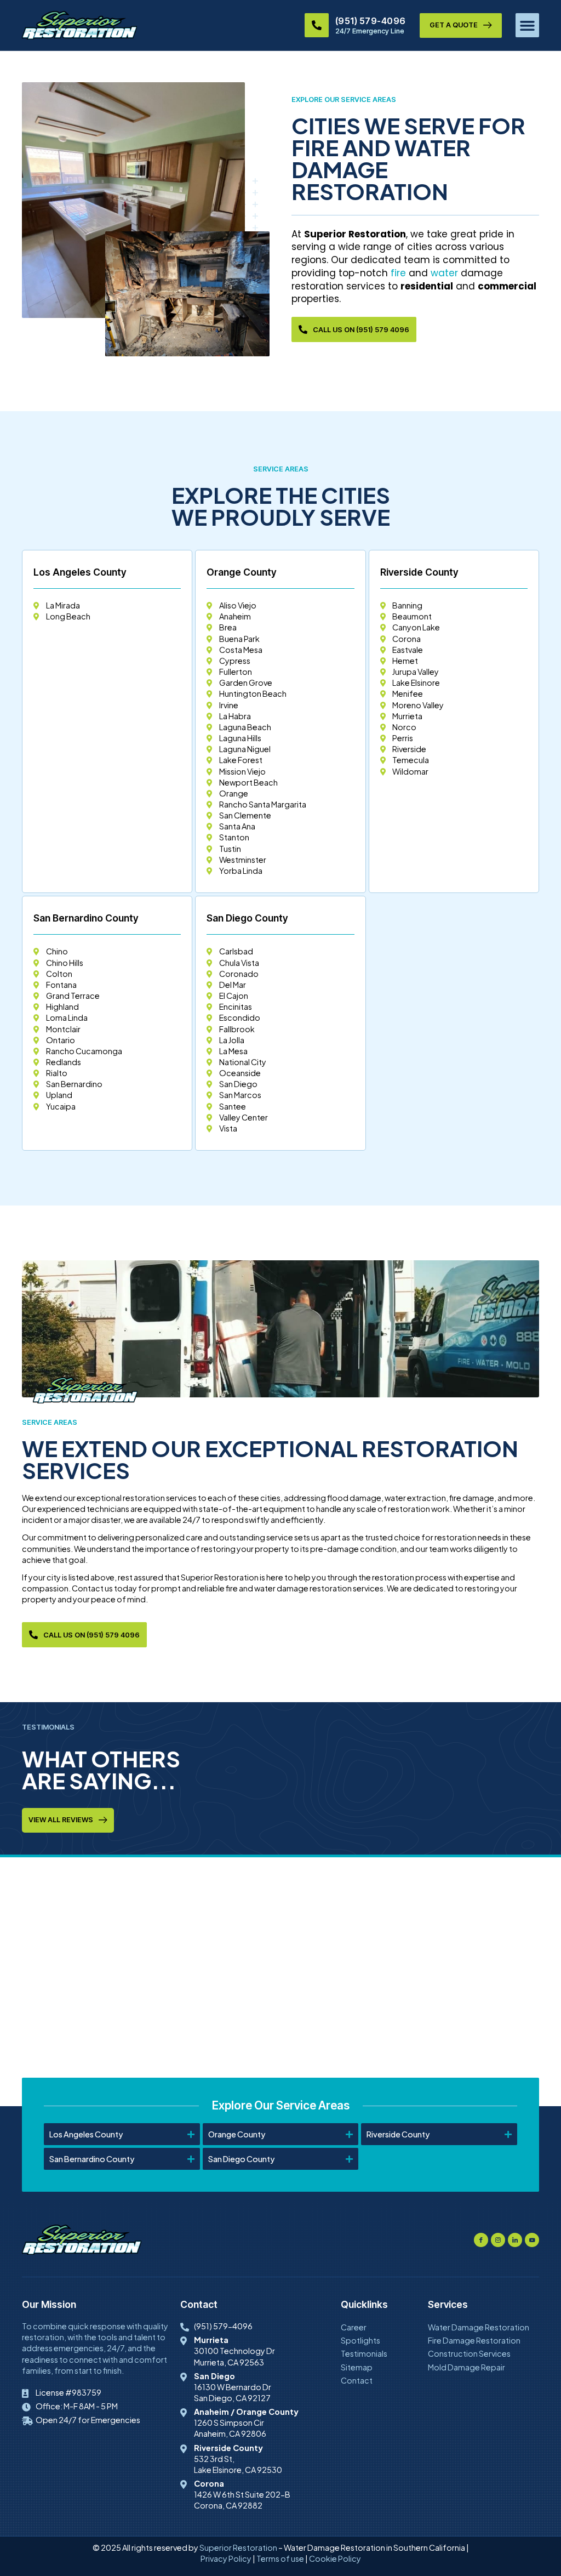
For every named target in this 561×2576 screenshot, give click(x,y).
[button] (528, 25)
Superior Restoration (238, 2547)
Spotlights (360, 2340)
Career (354, 2327)
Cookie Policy (335, 2558)
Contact (357, 2380)
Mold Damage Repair (466, 2367)
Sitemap (357, 2367)
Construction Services (469, 2353)
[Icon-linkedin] (515, 2240)
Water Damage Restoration (479, 2327)
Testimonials (364, 2353)
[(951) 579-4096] (317, 25)
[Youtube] (532, 2240)
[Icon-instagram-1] (498, 2240)
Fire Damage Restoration (474, 2340)
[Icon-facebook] (481, 2240)
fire (398, 273)
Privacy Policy (226, 2558)
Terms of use (280, 2558)
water (444, 273)
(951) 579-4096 (371, 21)
